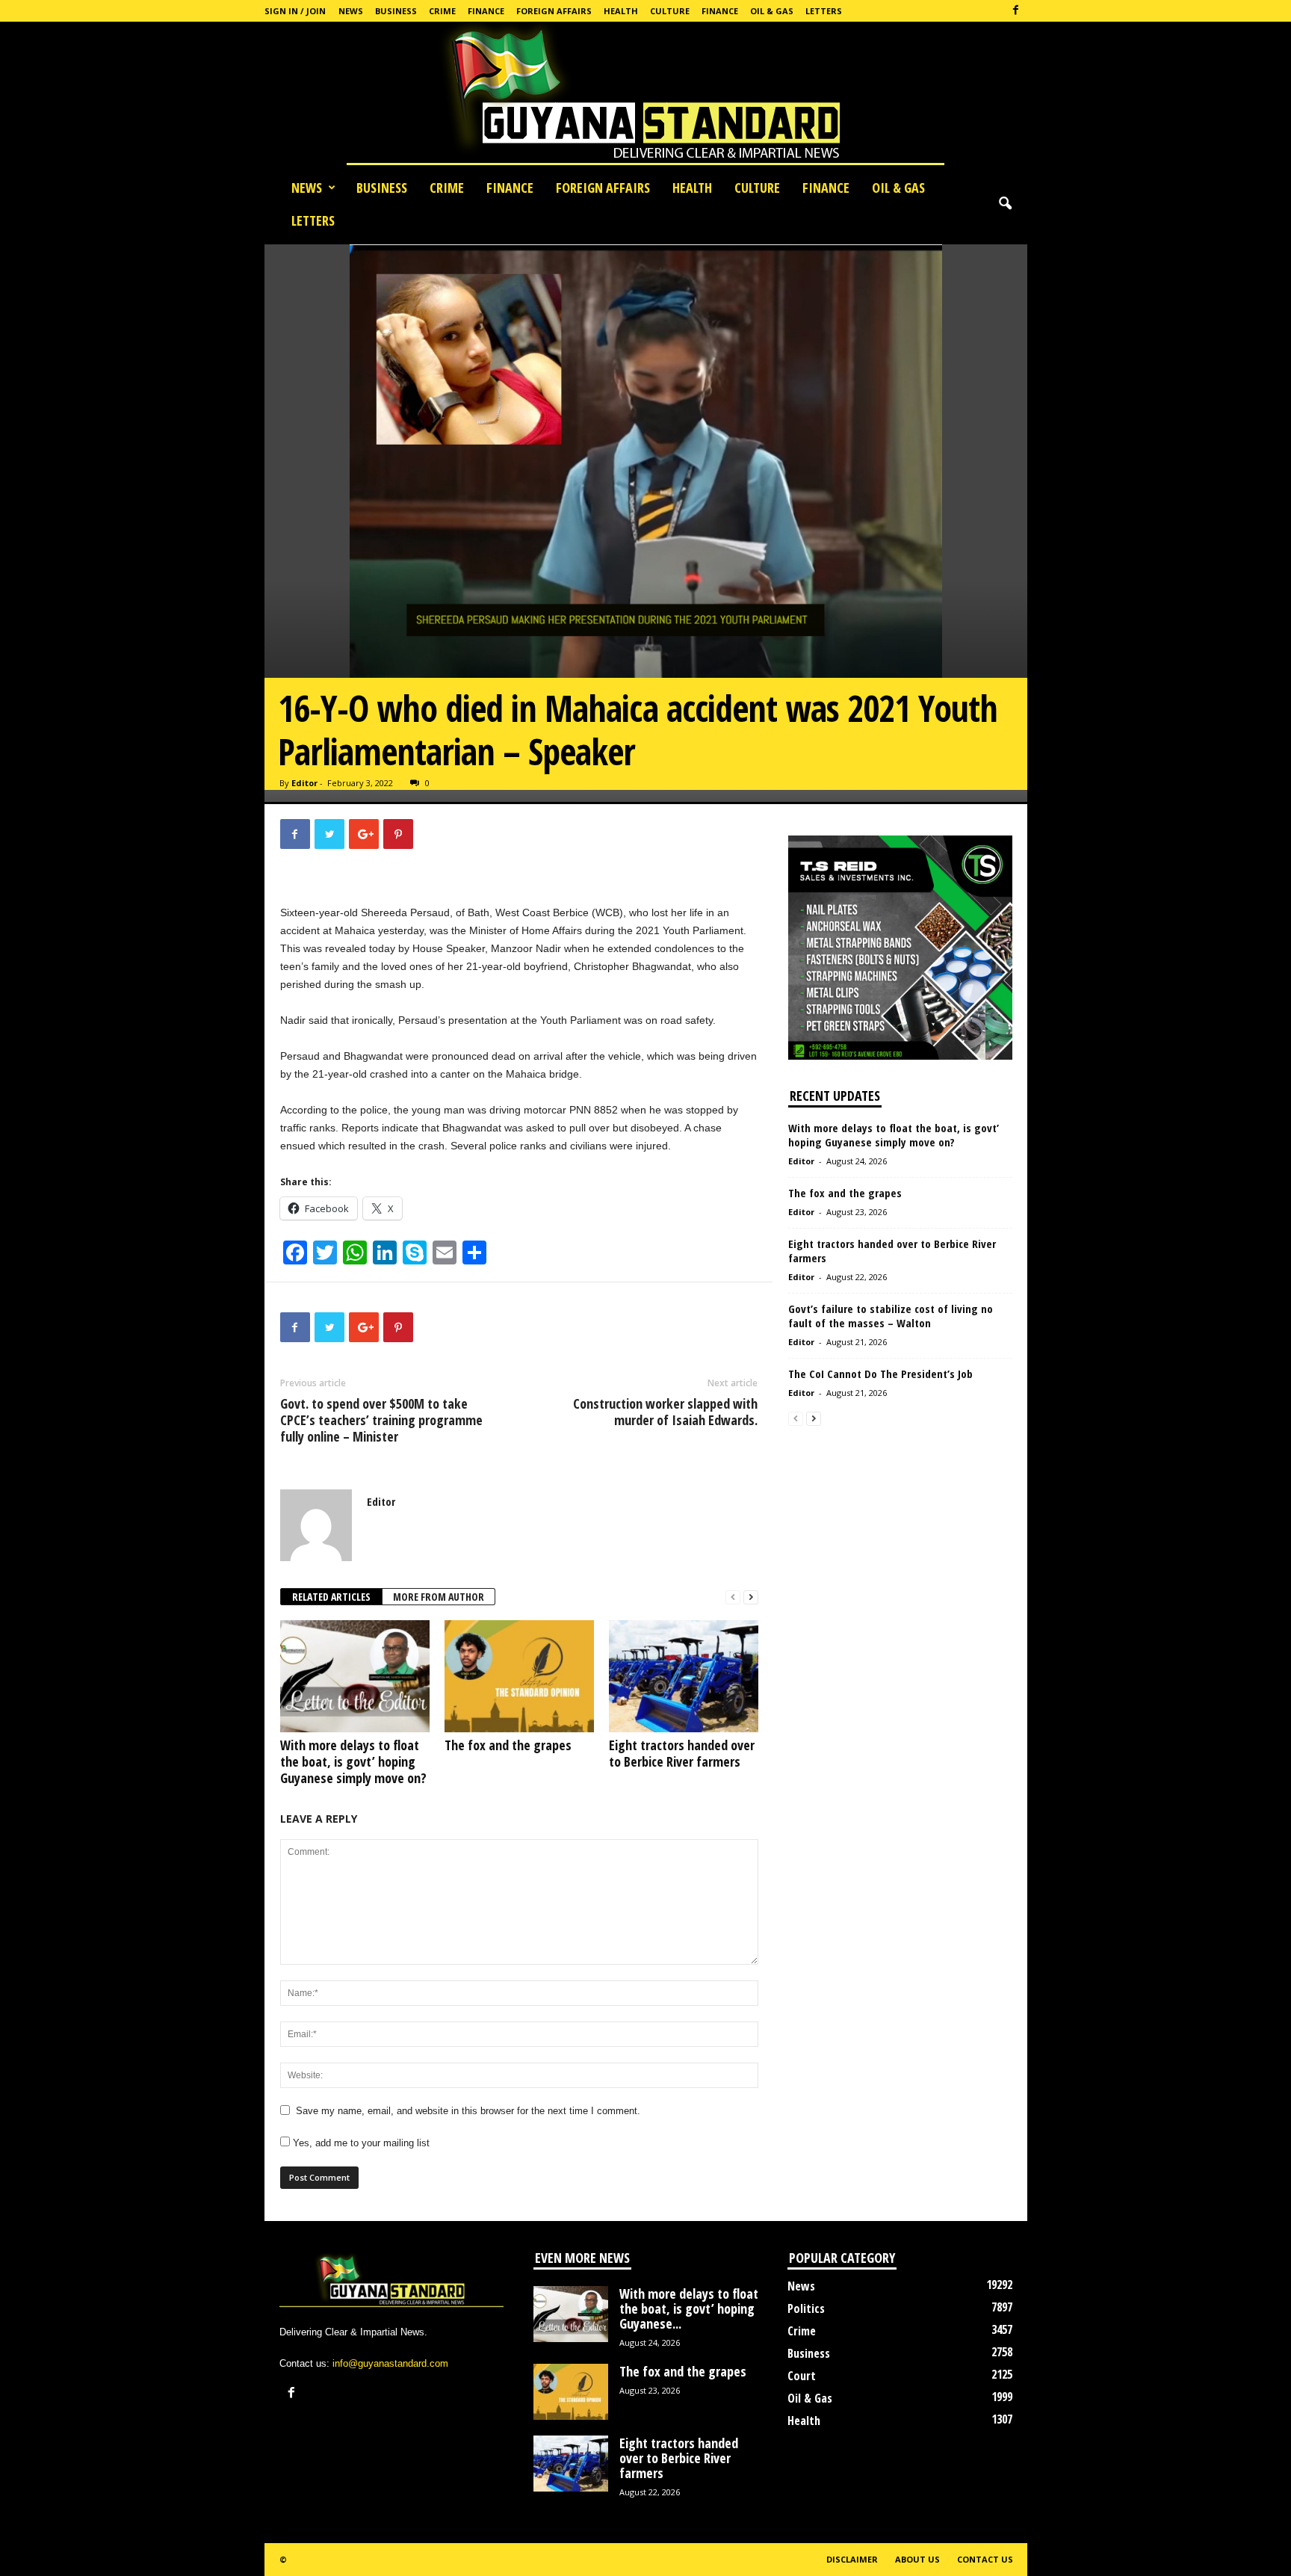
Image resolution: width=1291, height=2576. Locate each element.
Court (802, 2376)
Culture (670, 11)
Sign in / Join (295, 11)
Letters (824, 11)
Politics (806, 2308)
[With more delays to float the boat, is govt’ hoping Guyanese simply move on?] (355, 1676)
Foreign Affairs (554, 11)
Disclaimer (852, 2559)
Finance (486, 11)
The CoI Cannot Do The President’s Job (880, 1374)
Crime (442, 11)
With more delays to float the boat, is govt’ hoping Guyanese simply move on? (353, 1761)
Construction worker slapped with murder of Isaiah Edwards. (665, 1412)
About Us (917, 2559)
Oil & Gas (772, 11)
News (351, 11)
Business (396, 11)
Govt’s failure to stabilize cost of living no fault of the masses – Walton (891, 1316)
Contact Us (985, 2559)
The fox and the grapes (508, 1745)
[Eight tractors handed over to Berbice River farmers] (684, 1676)
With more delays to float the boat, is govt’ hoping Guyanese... (689, 2308)
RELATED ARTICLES (331, 1597)
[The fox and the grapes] (519, 1676)
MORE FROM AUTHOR (439, 1597)
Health (621, 11)
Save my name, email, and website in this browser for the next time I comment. (468, 2111)
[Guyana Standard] (645, 96)
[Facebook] (1016, 11)
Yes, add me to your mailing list (360, 2143)
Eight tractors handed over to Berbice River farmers (682, 1753)
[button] (1005, 204)
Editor (304, 783)
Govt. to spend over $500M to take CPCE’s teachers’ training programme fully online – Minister (381, 1420)
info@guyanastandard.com (390, 2363)
